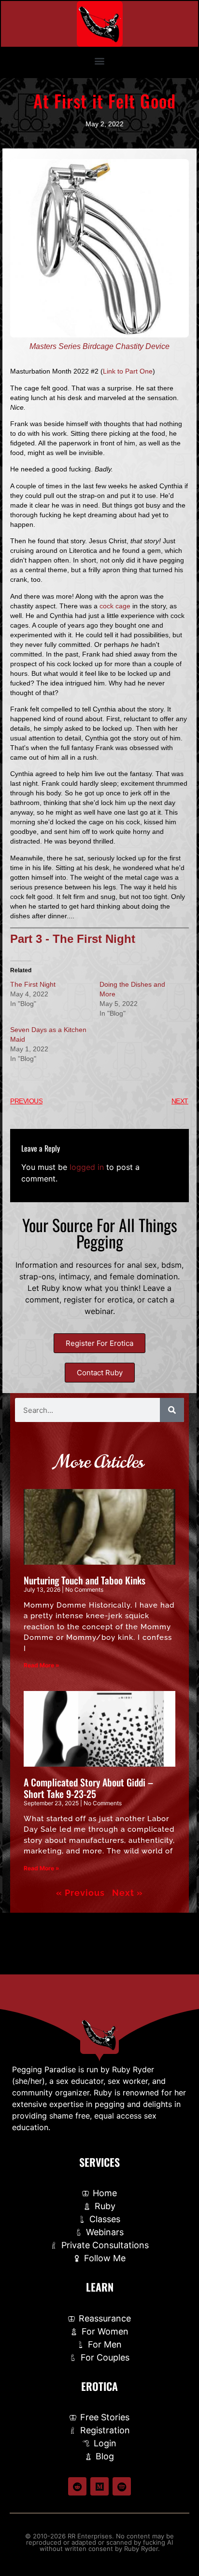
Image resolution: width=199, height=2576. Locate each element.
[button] (100, 60)
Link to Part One (128, 371)
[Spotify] (122, 2486)
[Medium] (99, 2486)
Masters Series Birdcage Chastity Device (99, 346)
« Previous (80, 1893)
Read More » (42, 1665)
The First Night (33, 984)
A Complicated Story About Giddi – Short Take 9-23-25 (88, 1788)
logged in (87, 1167)
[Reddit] (77, 2486)
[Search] (172, 1410)
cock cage (115, 606)
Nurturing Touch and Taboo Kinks (85, 1580)
